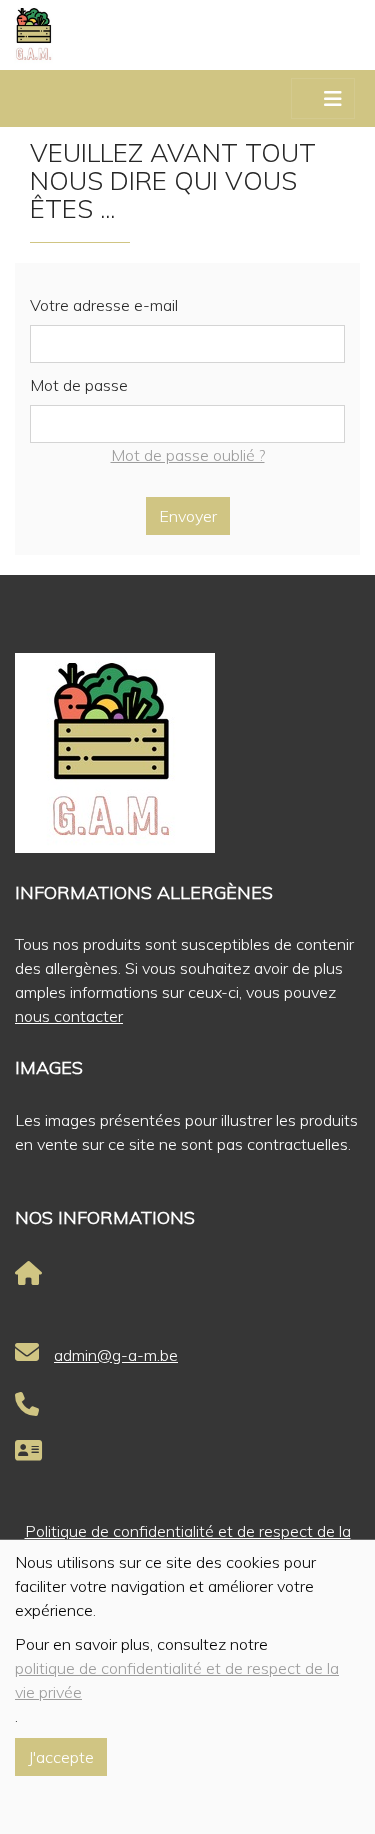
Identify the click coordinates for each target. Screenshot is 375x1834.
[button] (5, 99)
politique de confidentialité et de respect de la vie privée (177, 1680)
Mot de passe (79, 385)
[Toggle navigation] (333, 99)
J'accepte (61, 1757)
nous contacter (69, 1016)
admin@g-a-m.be (116, 1355)
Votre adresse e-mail (104, 305)
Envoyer (188, 516)
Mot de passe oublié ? (188, 455)
